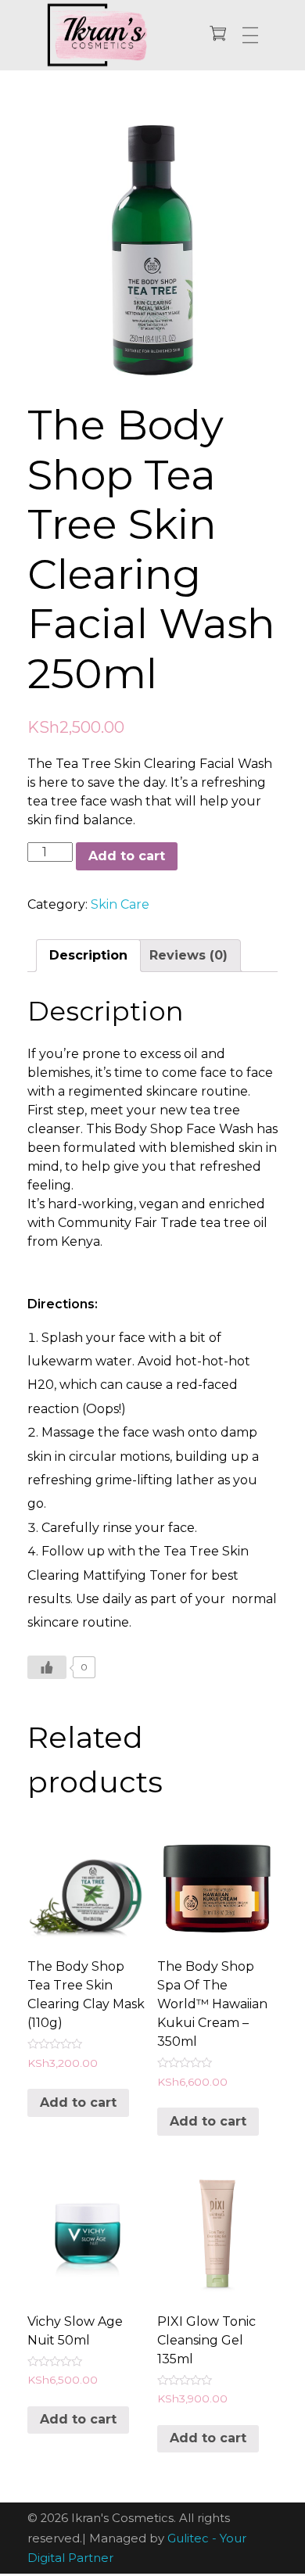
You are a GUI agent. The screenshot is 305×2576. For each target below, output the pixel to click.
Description (88, 955)
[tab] (88, 956)
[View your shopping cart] (218, 35)
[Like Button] (47, 1667)
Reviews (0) (188, 955)
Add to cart (127, 856)
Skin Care (120, 904)
